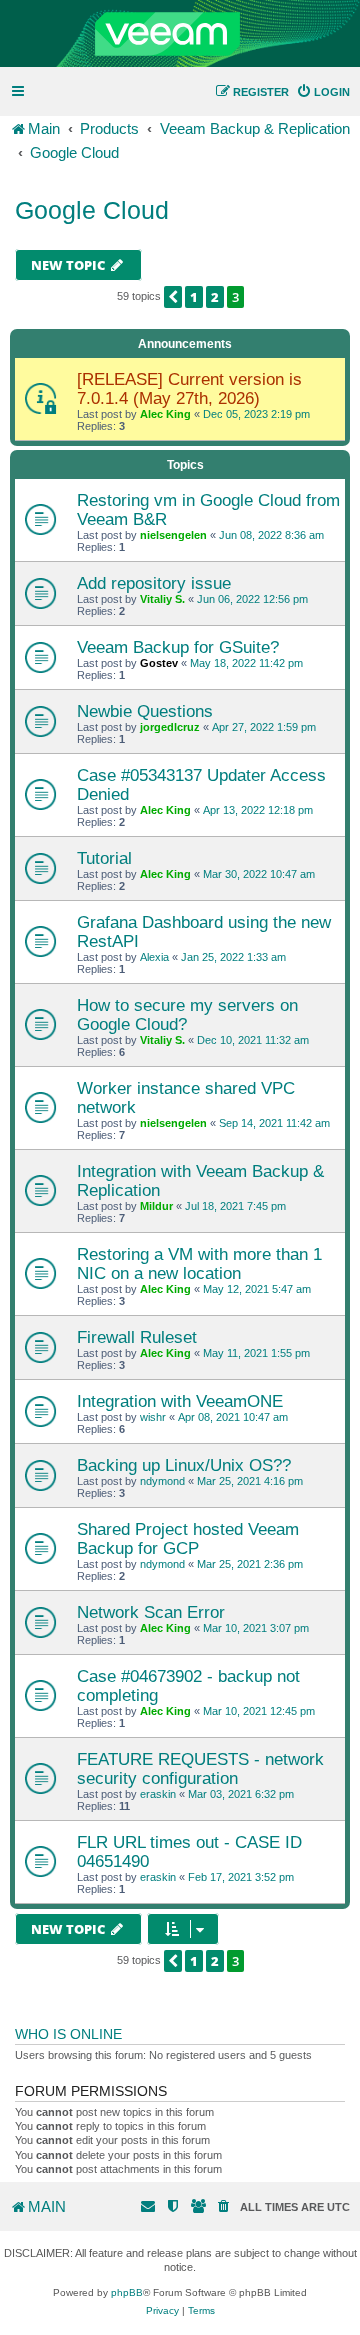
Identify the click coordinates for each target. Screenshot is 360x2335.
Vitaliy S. (162, 599)
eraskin (158, 1794)
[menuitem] (323, 92)
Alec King (165, 414)
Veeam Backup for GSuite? (178, 647)
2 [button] (215, 297)
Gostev (159, 663)
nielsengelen (173, 535)
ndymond (162, 1481)
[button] (173, 297)
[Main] (180, 34)
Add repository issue (154, 583)
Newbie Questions (145, 711)
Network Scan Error (151, 1612)
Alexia (154, 957)
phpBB (127, 2292)
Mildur (156, 1206)
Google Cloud (92, 210)
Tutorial (104, 858)
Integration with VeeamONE (180, 1401)
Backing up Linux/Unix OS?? (184, 1465)
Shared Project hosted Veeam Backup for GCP (188, 1538)
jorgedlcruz (170, 727)
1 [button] (194, 297)
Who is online (68, 2034)
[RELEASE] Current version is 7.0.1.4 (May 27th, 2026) (189, 388)
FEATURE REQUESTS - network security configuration (200, 1768)
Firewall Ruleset (137, 1337)
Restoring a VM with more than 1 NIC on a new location (199, 1263)
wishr (153, 1417)
